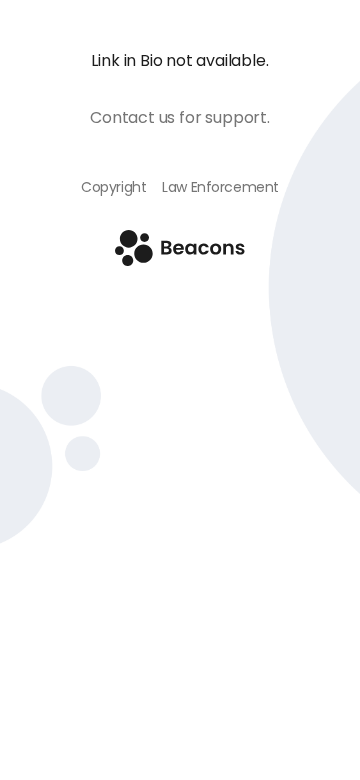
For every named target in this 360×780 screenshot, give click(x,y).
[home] (180, 260)
